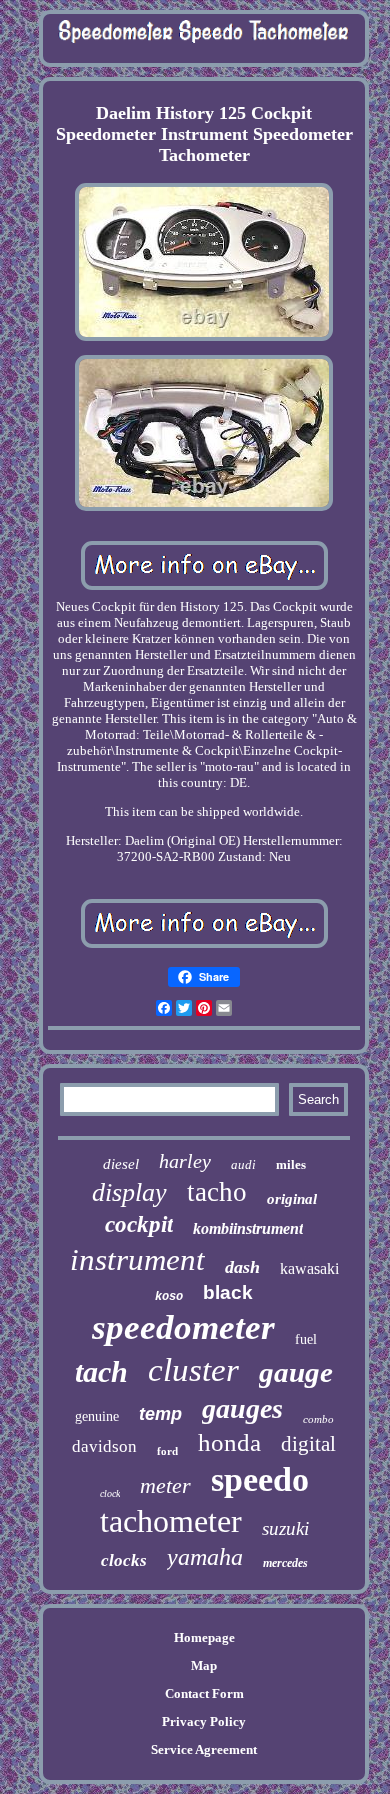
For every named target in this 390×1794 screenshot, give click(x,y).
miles (291, 1164)
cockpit (139, 1224)
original (292, 1199)
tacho (217, 1192)
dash (242, 1267)
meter (165, 1485)
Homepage (204, 1637)
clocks (124, 1560)
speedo (260, 1479)
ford (167, 1451)
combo (318, 1419)
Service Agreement (204, 1749)
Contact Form (204, 1693)
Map (204, 1665)
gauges (242, 1408)
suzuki (285, 1528)
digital (308, 1444)
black (228, 1292)
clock (110, 1493)
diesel (121, 1164)
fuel (306, 1339)
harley (185, 1161)
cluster (193, 1370)
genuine (97, 1416)
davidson (104, 1446)
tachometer (171, 1521)
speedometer (183, 1327)
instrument (137, 1259)
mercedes (285, 1563)
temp (160, 1414)
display (129, 1192)
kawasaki (309, 1268)
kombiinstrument (248, 1228)
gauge (296, 1372)
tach (101, 1371)
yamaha (205, 1557)
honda (229, 1442)
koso (169, 1297)
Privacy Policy (204, 1721)
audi (243, 1164)
